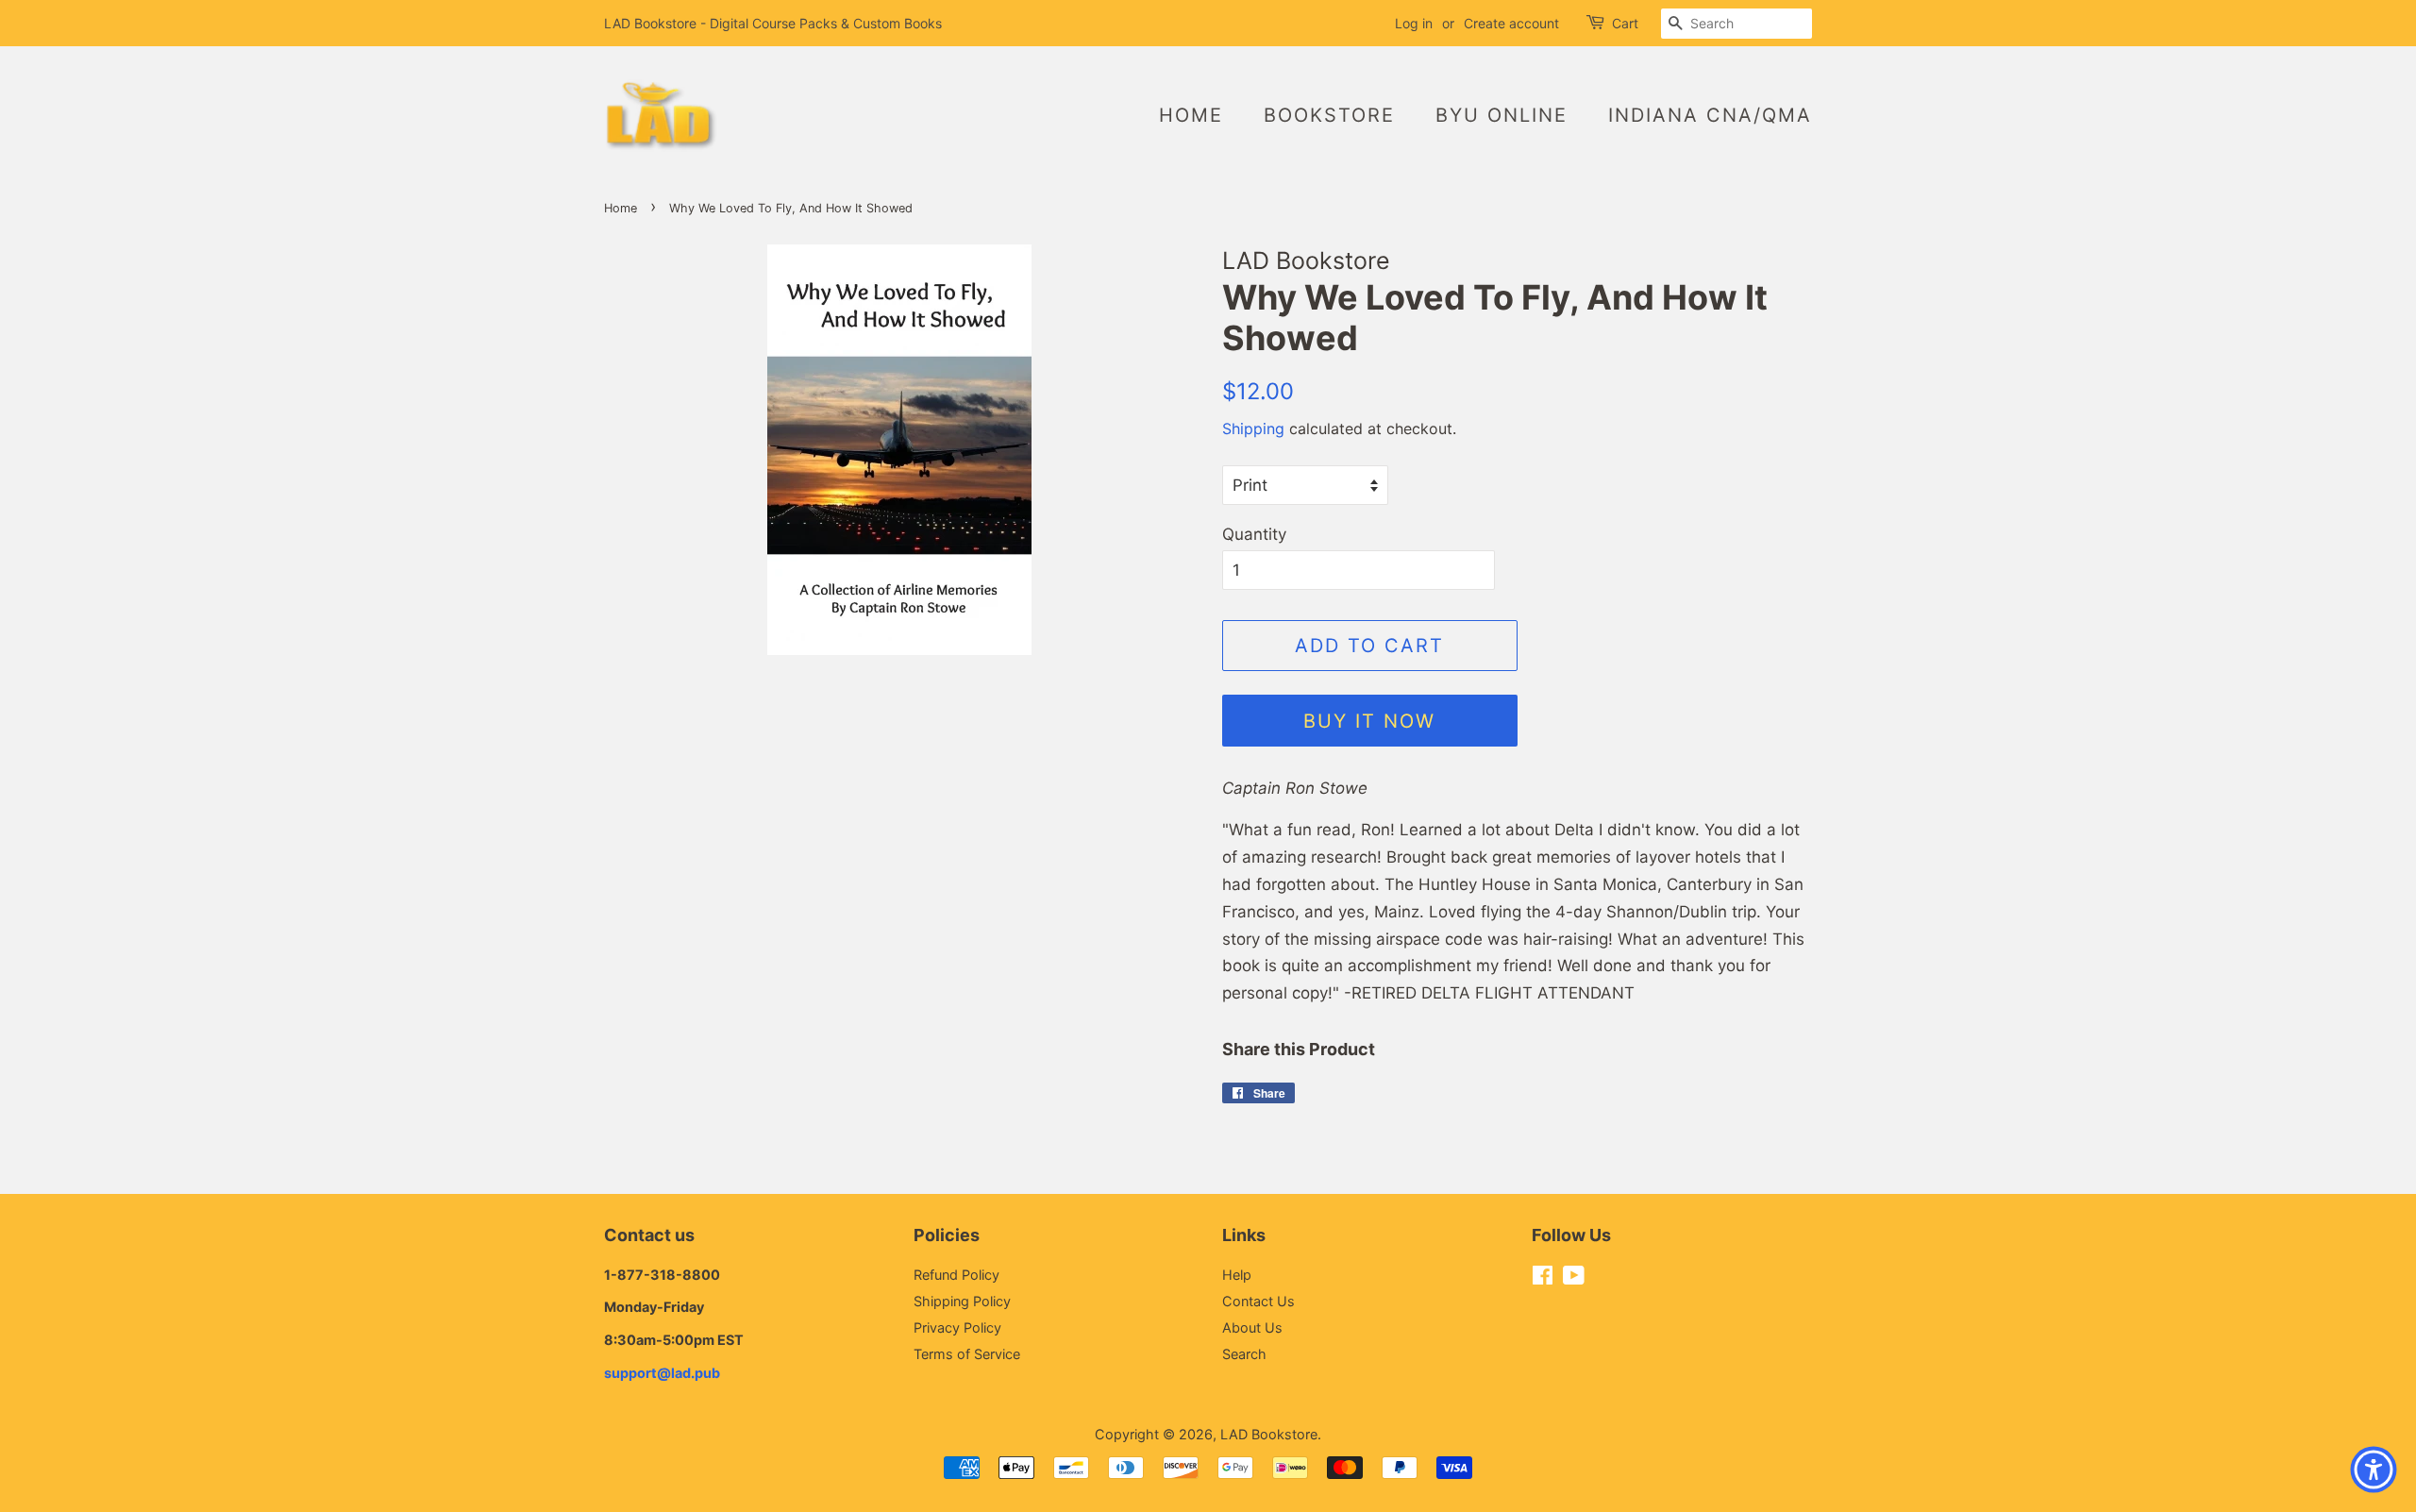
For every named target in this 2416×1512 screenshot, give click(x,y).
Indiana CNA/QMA (1710, 115)
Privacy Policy (957, 1327)
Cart (1625, 23)
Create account (1511, 23)
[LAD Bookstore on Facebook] (1543, 1278)
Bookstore (1329, 115)
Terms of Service (967, 1354)
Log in (1414, 23)
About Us (1252, 1327)
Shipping (1253, 428)
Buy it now (1369, 721)
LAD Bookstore (1269, 1434)
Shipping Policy (962, 1301)
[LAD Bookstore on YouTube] (1574, 1278)
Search (1244, 1354)
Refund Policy (956, 1275)
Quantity (1254, 534)
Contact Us (1258, 1301)
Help (1237, 1275)
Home (1191, 115)
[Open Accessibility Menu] (2374, 1470)
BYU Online (1502, 115)
